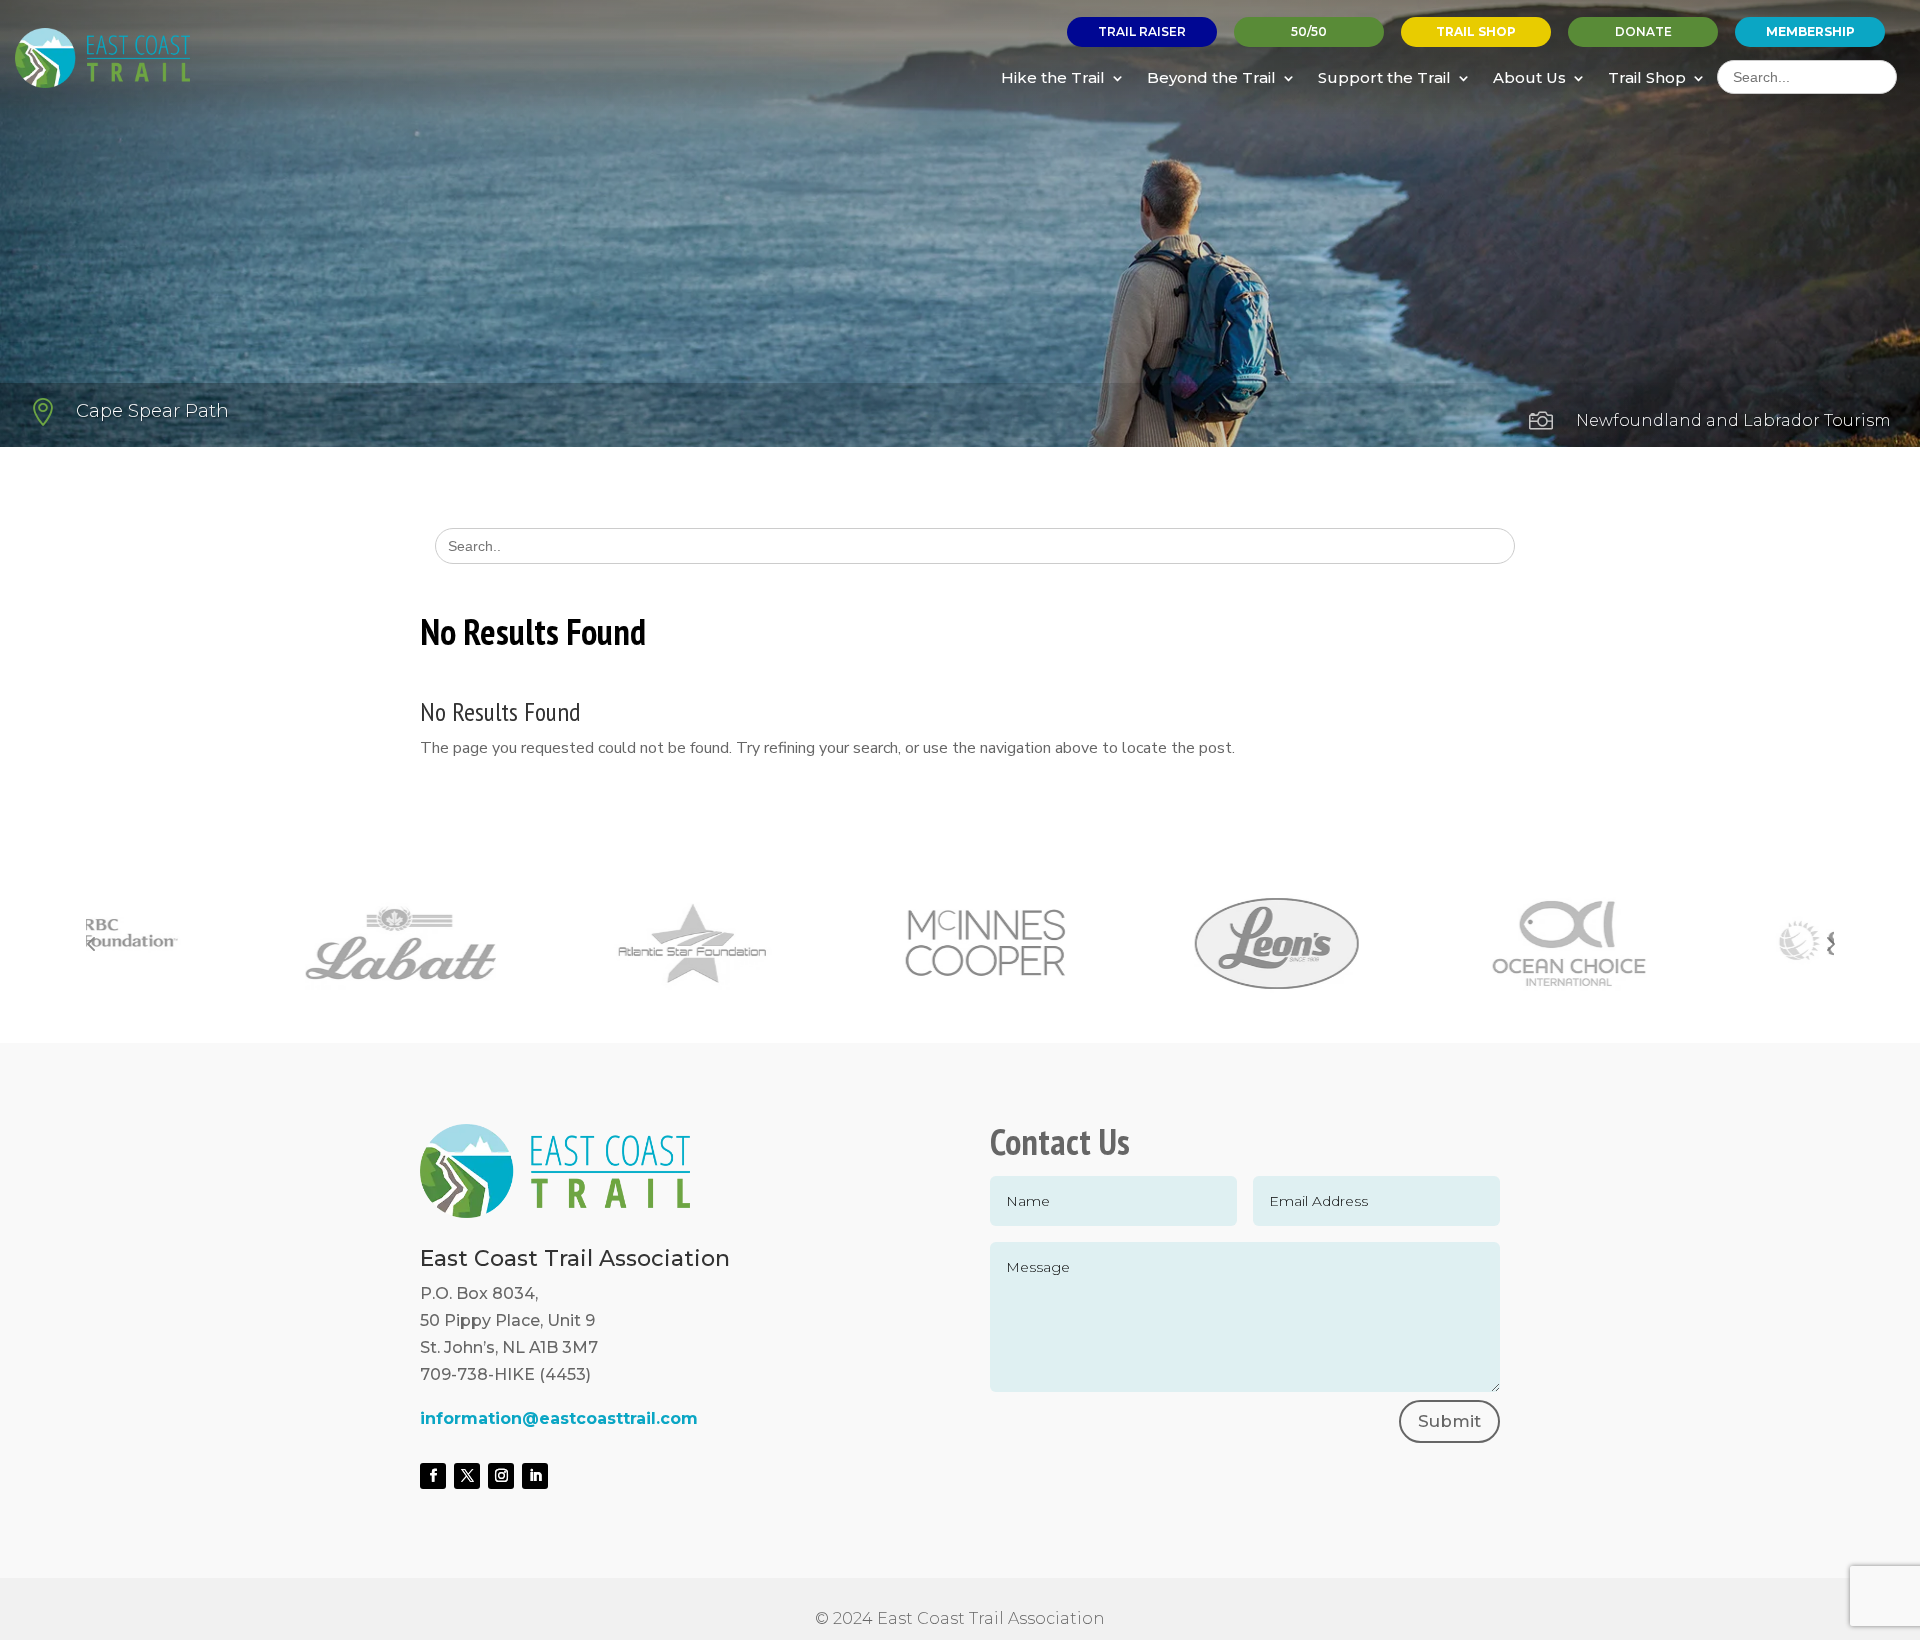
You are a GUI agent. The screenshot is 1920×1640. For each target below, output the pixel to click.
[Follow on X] (467, 1476)
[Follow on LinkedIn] (535, 1476)
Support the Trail (1384, 77)
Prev (91, 943)
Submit (1449, 1421)
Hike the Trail (1053, 77)
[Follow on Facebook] (433, 1476)
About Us (1529, 77)
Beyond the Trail (1211, 77)
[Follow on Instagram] (501, 1476)
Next (1829, 943)
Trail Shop (1647, 77)
